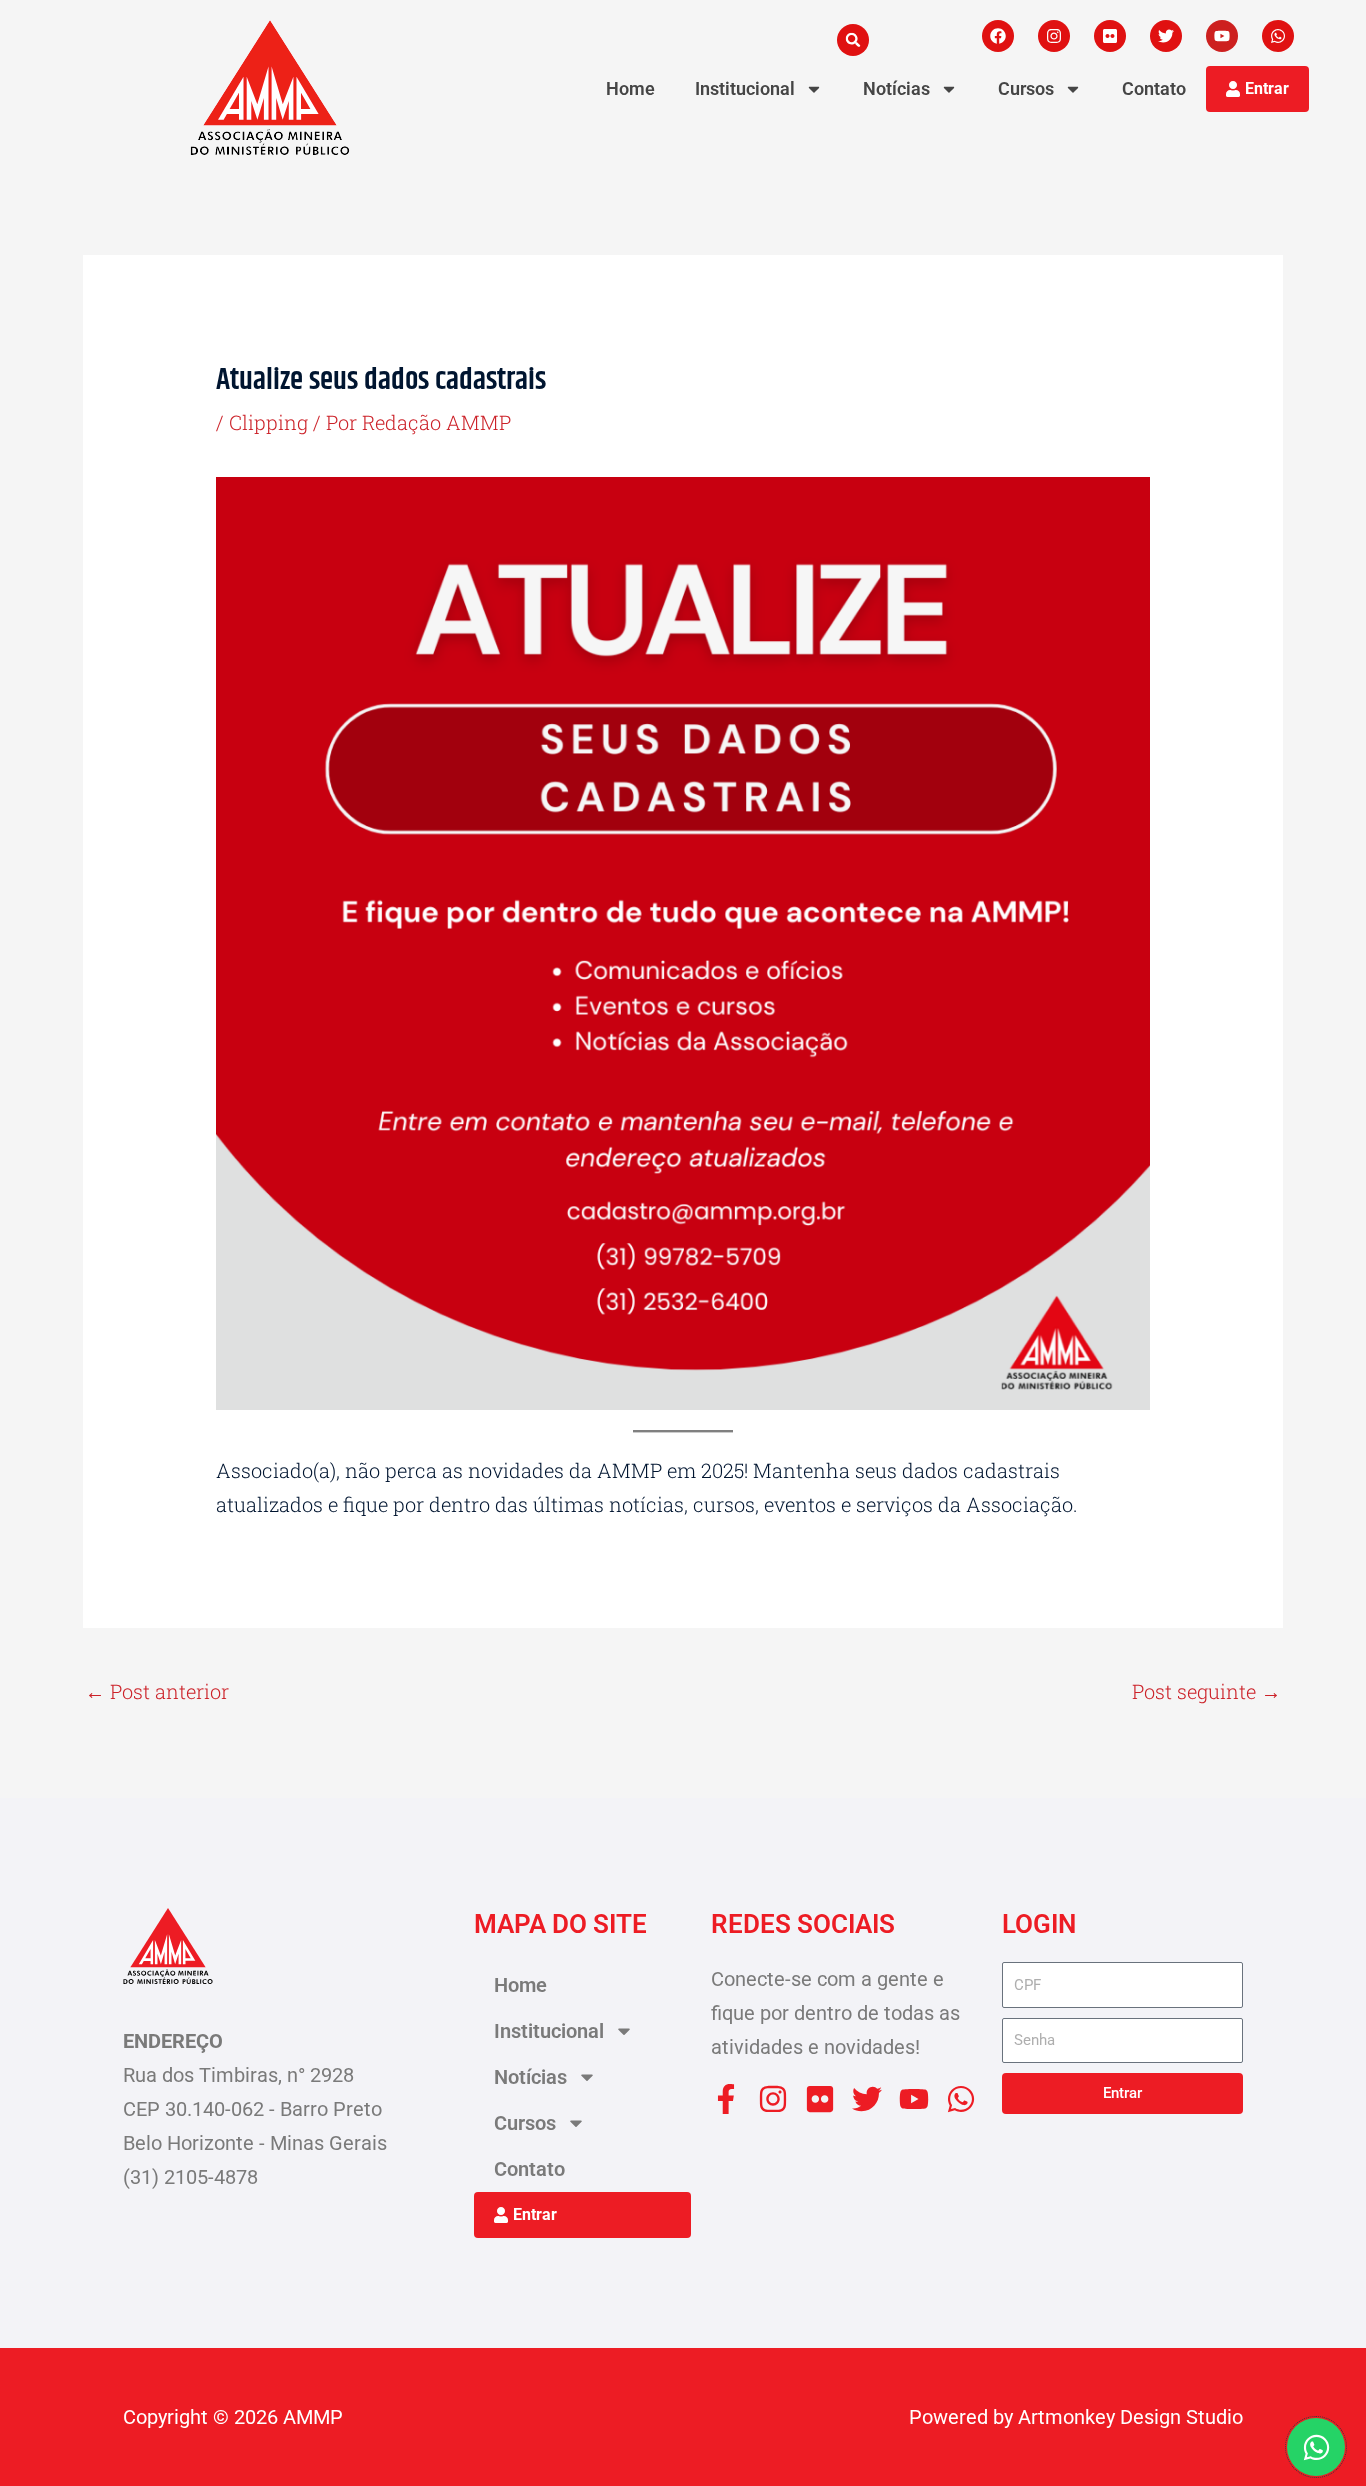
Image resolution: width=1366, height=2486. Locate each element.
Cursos (1026, 88)
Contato (1154, 88)
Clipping (268, 422)
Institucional (745, 88)
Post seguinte (1206, 1691)
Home (630, 88)
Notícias (896, 88)
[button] (853, 40)
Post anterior (157, 1691)
